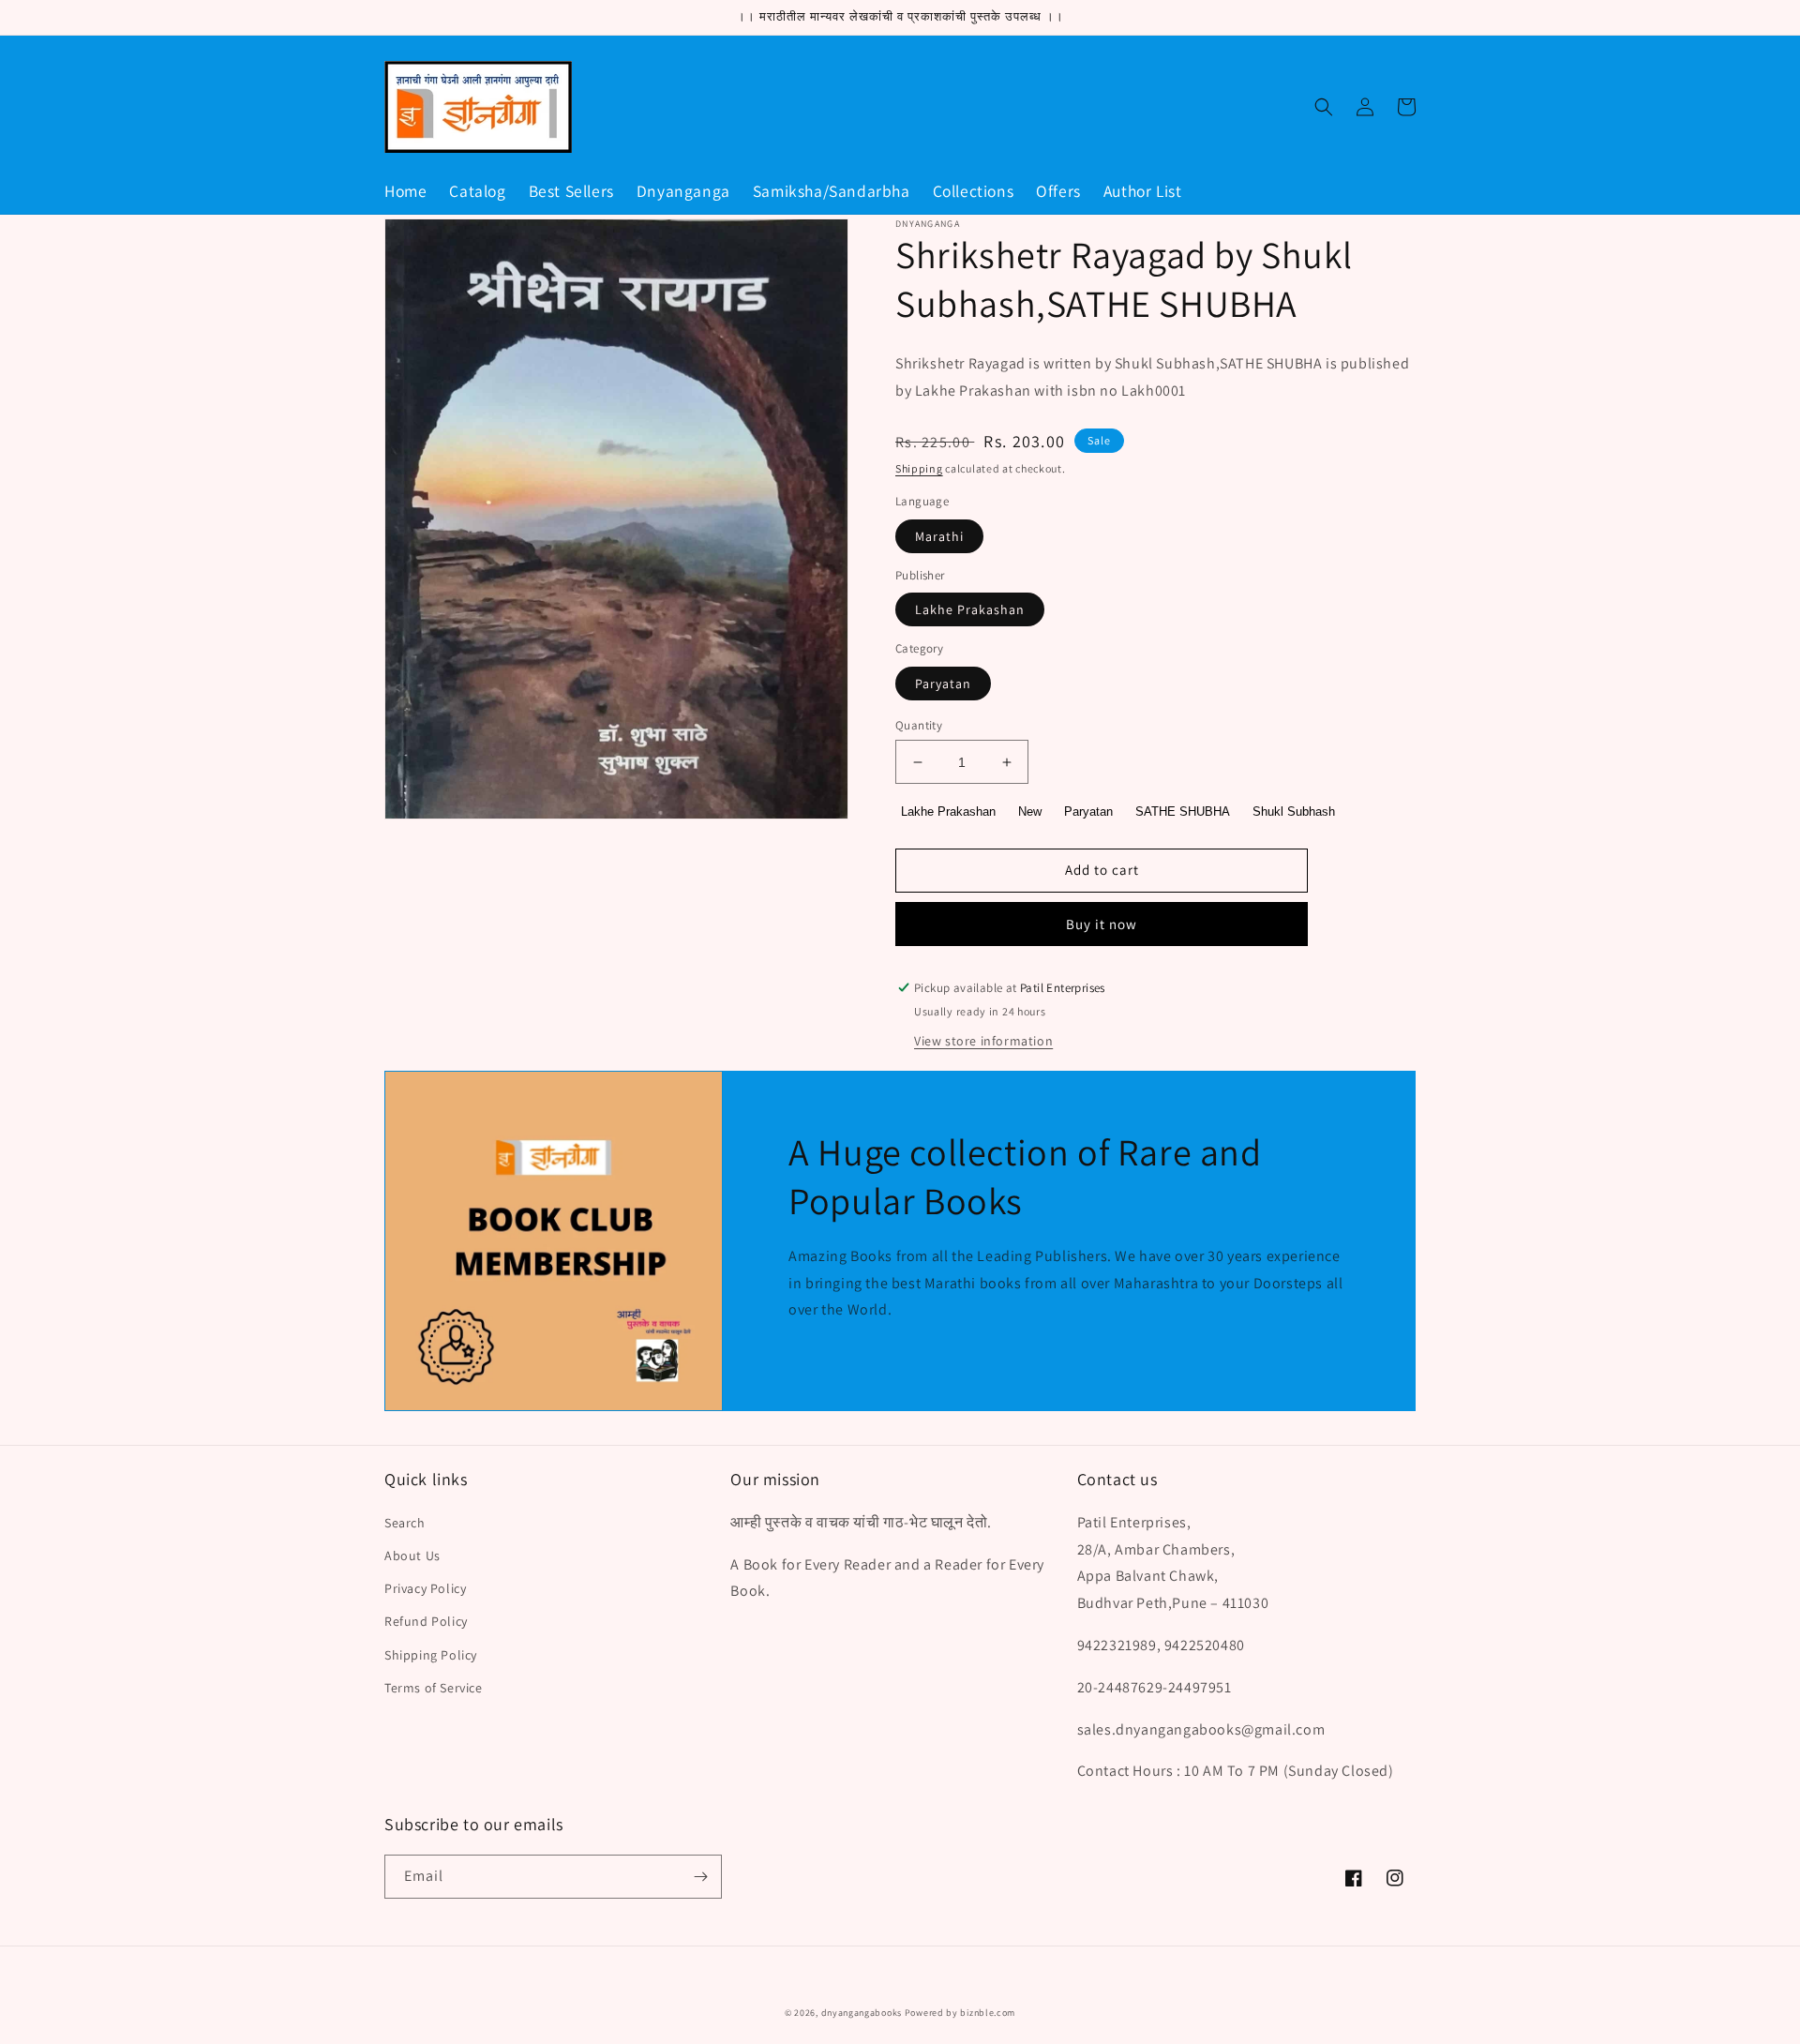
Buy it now (1102, 924)
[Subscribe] (700, 1877)
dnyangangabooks (862, 2013)
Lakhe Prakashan (970, 609)
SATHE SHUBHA (1183, 812)
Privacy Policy (425, 1588)
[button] (1324, 107)
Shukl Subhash (1294, 812)
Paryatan (943, 684)
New (1030, 812)
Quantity (919, 725)
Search (405, 1523)
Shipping (919, 468)
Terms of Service (434, 1688)
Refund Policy (426, 1621)
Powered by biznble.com (960, 2013)
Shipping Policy (431, 1655)
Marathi (939, 536)
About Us (412, 1556)
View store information (983, 1041)
